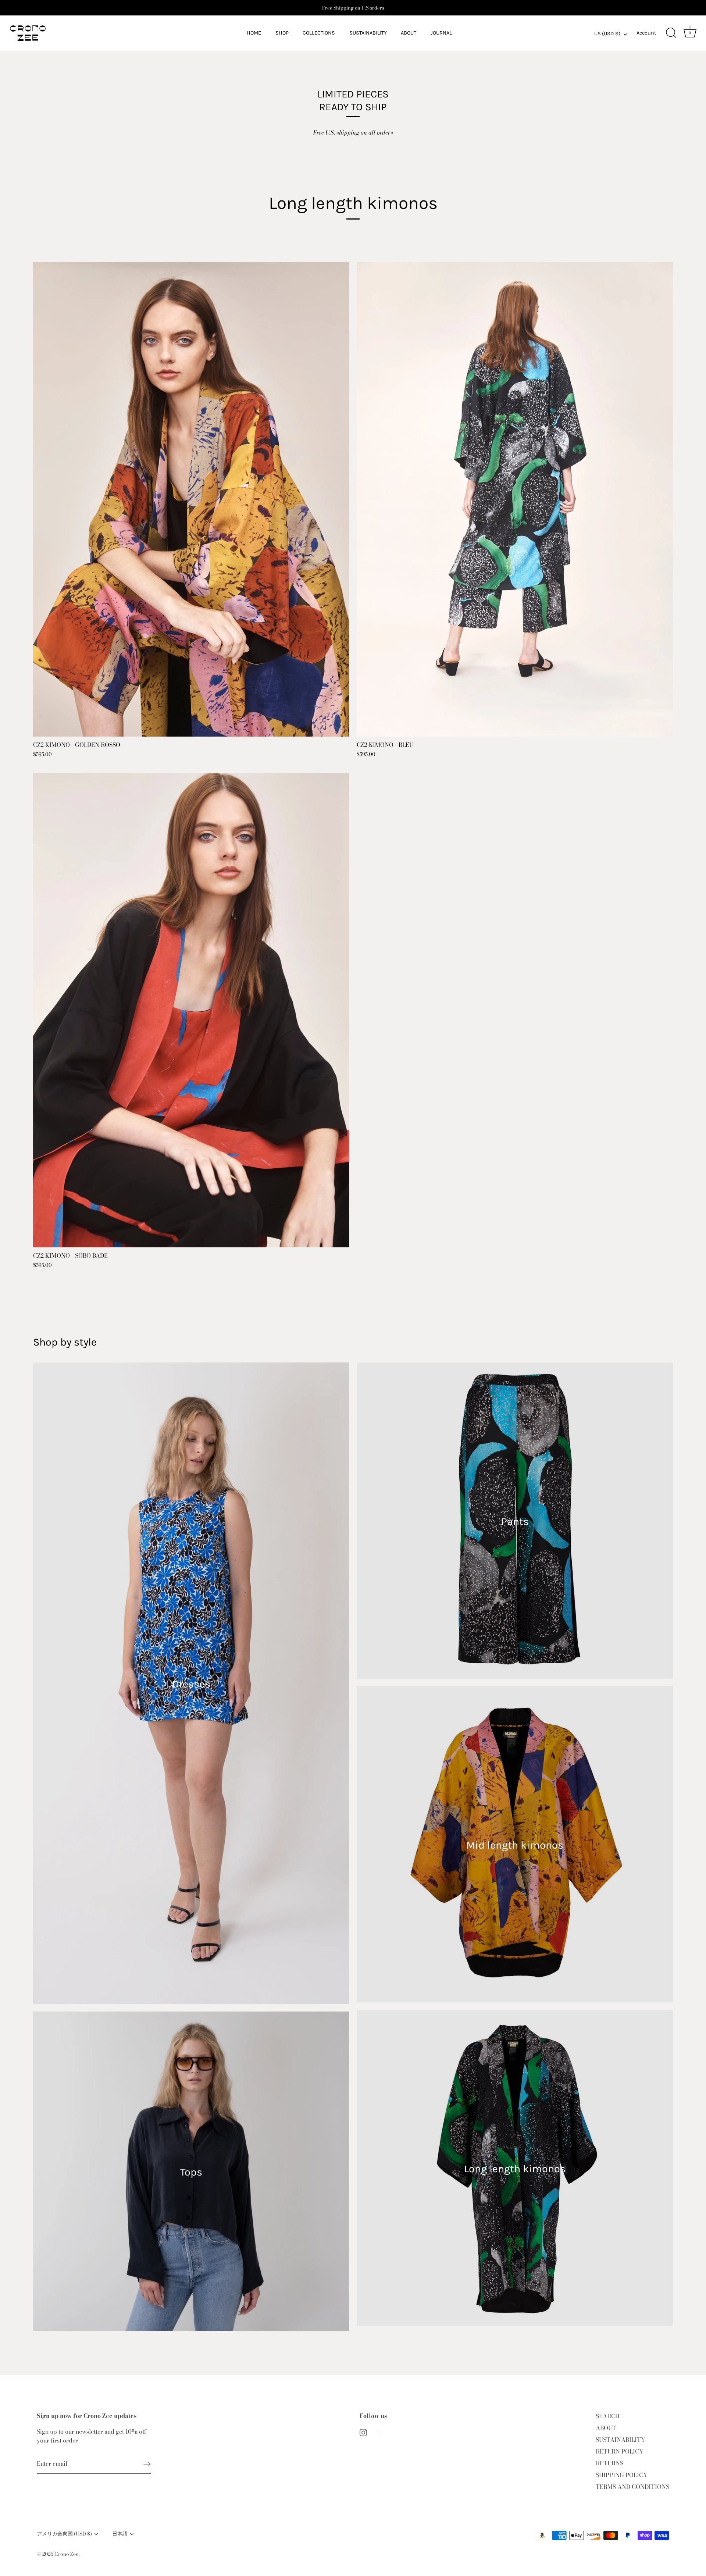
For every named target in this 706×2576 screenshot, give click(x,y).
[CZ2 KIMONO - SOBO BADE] (191, 1010)
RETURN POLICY (620, 2451)
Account (646, 33)
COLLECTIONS (319, 33)
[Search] (671, 33)
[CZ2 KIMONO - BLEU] (515, 499)
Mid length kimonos (515, 1845)
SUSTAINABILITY (368, 33)
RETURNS (609, 2463)
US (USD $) (607, 34)
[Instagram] (363, 2431)
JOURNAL (441, 33)
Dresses (191, 1684)
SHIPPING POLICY (622, 2475)
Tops (191, 2172)
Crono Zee (67, 2554)
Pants (515, 1522)
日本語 (120, 2534)
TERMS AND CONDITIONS (632, 2487)
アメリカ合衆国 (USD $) (64, 2534)
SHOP (282, 33)
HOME (254, 33)
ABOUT (409, 33)
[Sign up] (147, 2464)
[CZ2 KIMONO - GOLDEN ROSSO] (191, 499)
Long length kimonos (515, 2169)
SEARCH (608, 2416)
